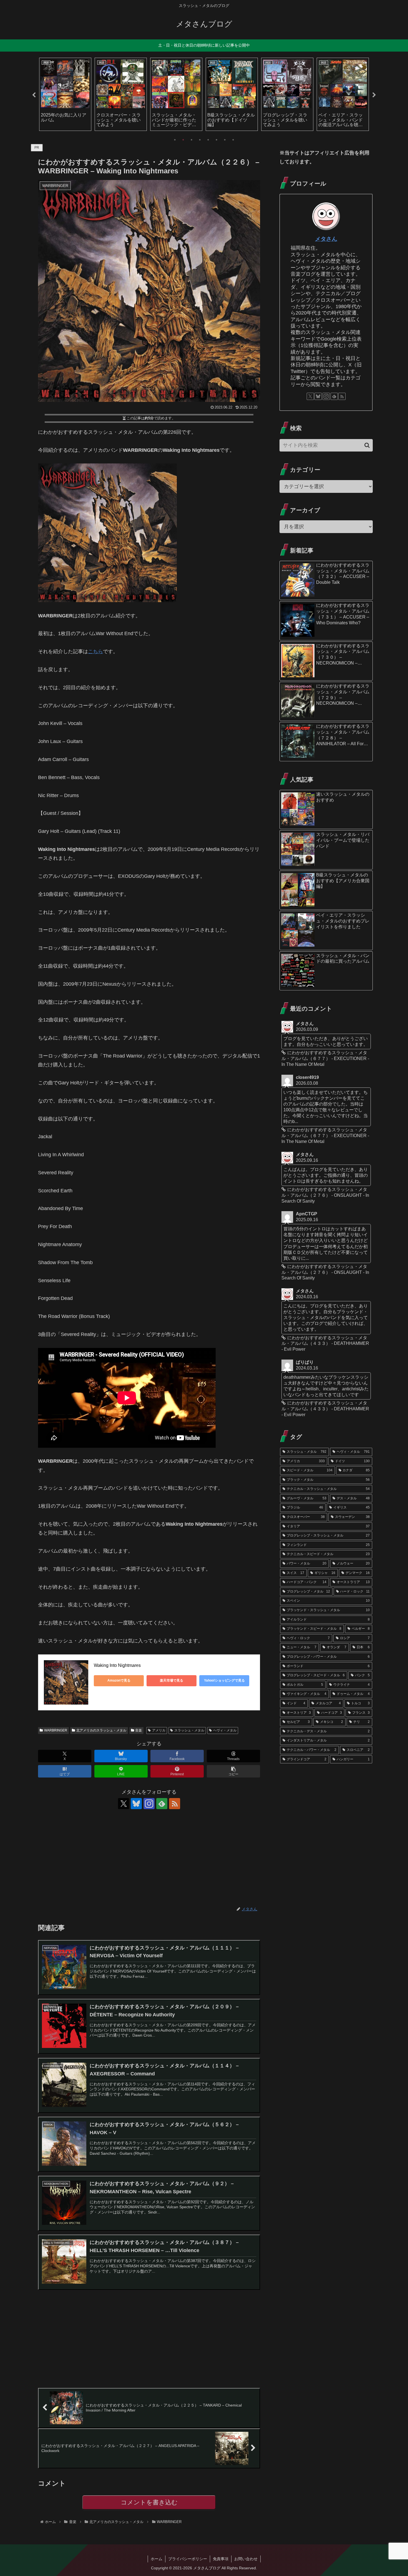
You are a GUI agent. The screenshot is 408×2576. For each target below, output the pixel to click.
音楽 (138, 1730)
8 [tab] (233, 140)
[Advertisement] (149, 1858)
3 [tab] (192, 140)
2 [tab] (183, 140)
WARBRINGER (56, 1730)
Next (374, 95)
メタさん (326, 239)
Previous (34, 95)
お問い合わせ (246, 2559)
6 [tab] (216, 140)
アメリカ (159, 1730)
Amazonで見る (119, 1680)
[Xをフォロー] (124, 1804)
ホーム (157, 2559)
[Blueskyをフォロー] (136, 1804)
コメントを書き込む (149, 2502)
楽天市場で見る (172, 1680)
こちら (95, 651)
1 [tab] (175, 140)
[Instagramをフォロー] (149, 1804)
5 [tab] (208, 140)
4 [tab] (200, 140)
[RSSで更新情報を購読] (175, 1804)
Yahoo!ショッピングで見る (224, 1680)
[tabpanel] (65, 94)
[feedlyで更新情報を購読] (162, 1804)
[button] (233, 1771)
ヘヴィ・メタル (225, 1730)
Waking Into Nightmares (117, 1665)
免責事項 (221, 2559)
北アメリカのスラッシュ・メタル (101, 1730)
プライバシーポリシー (188, 2559)
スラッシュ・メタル (189, 1730)
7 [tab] (225, 140)
